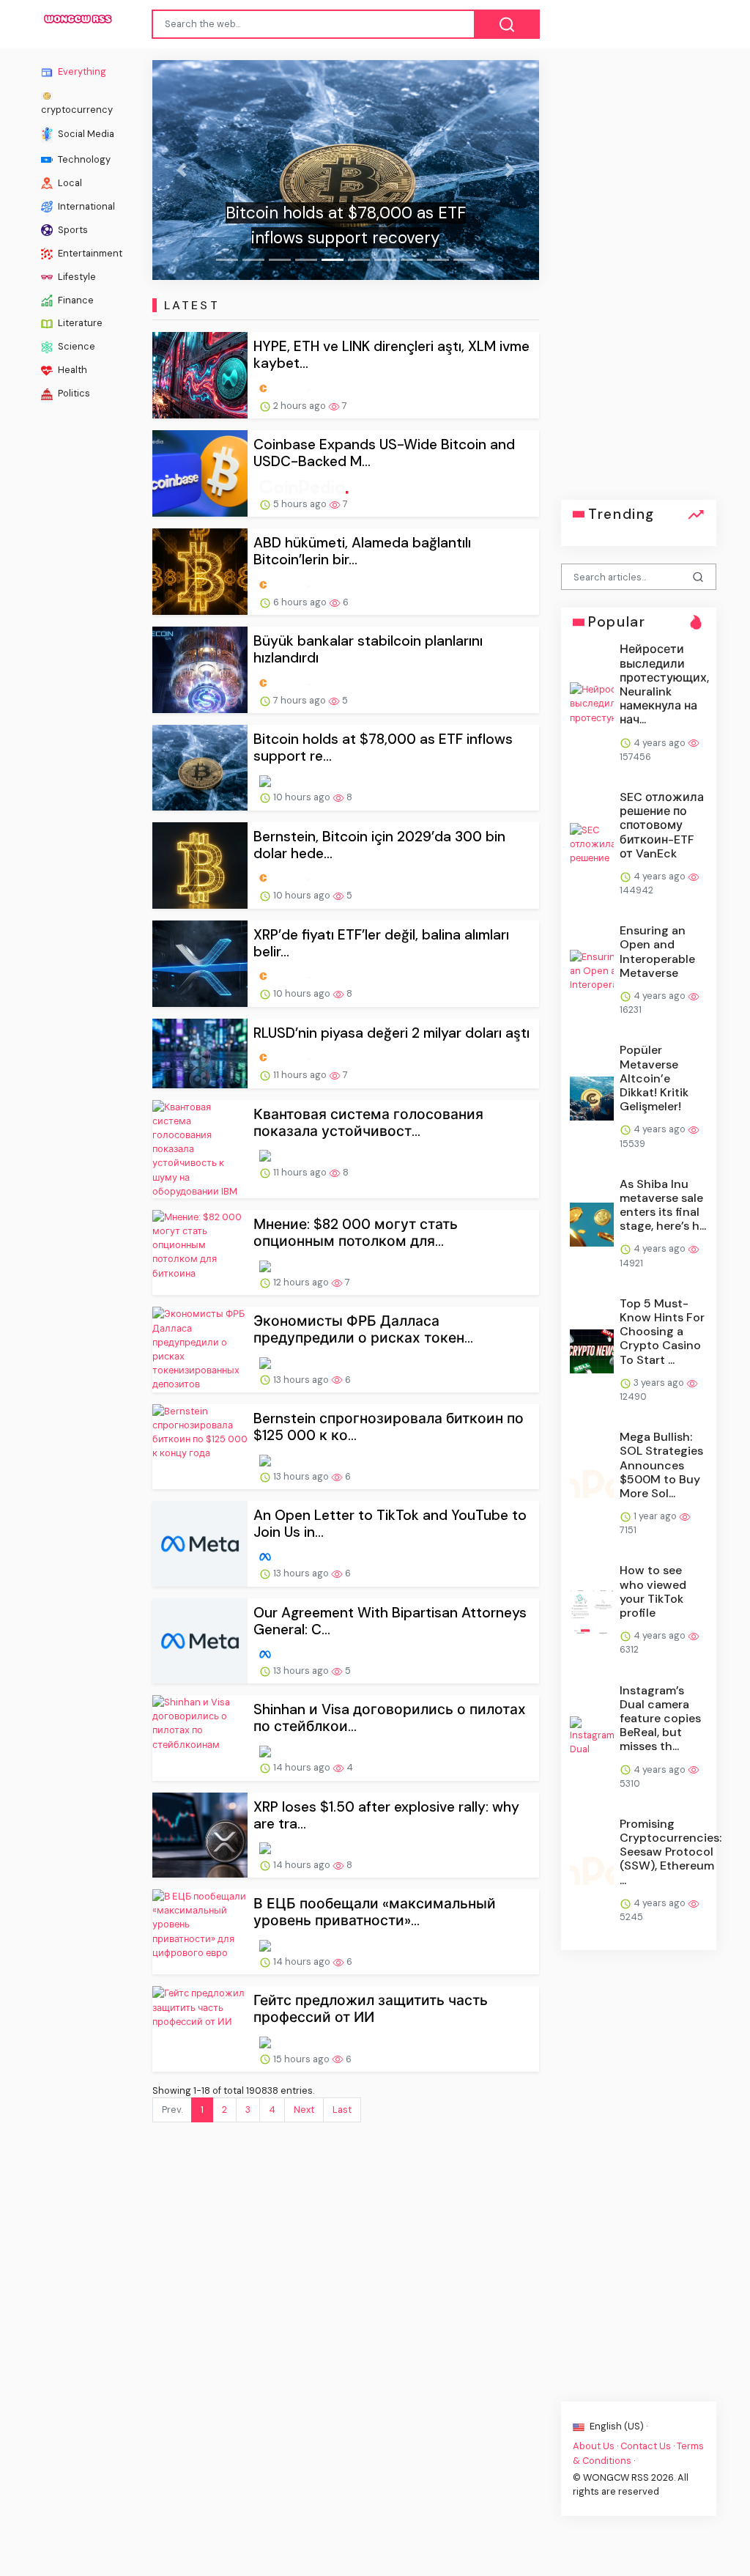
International (85, 206)
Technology (83, 159)
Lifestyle (76, 276)
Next (304, 2110)
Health (71, 370)
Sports (72, 229)
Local (69, 182)
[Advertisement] (639, 280)
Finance (75, 299)
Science (75, 346)
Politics (73, 393)
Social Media (85, 133)
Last (342, 2110)
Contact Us (646, 2446)
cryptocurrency (77, 109)
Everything (81, 71)
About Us (594, 2446)
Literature (79, 323)
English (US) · (617, 2426)
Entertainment (89, 252)
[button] (181, 170)
